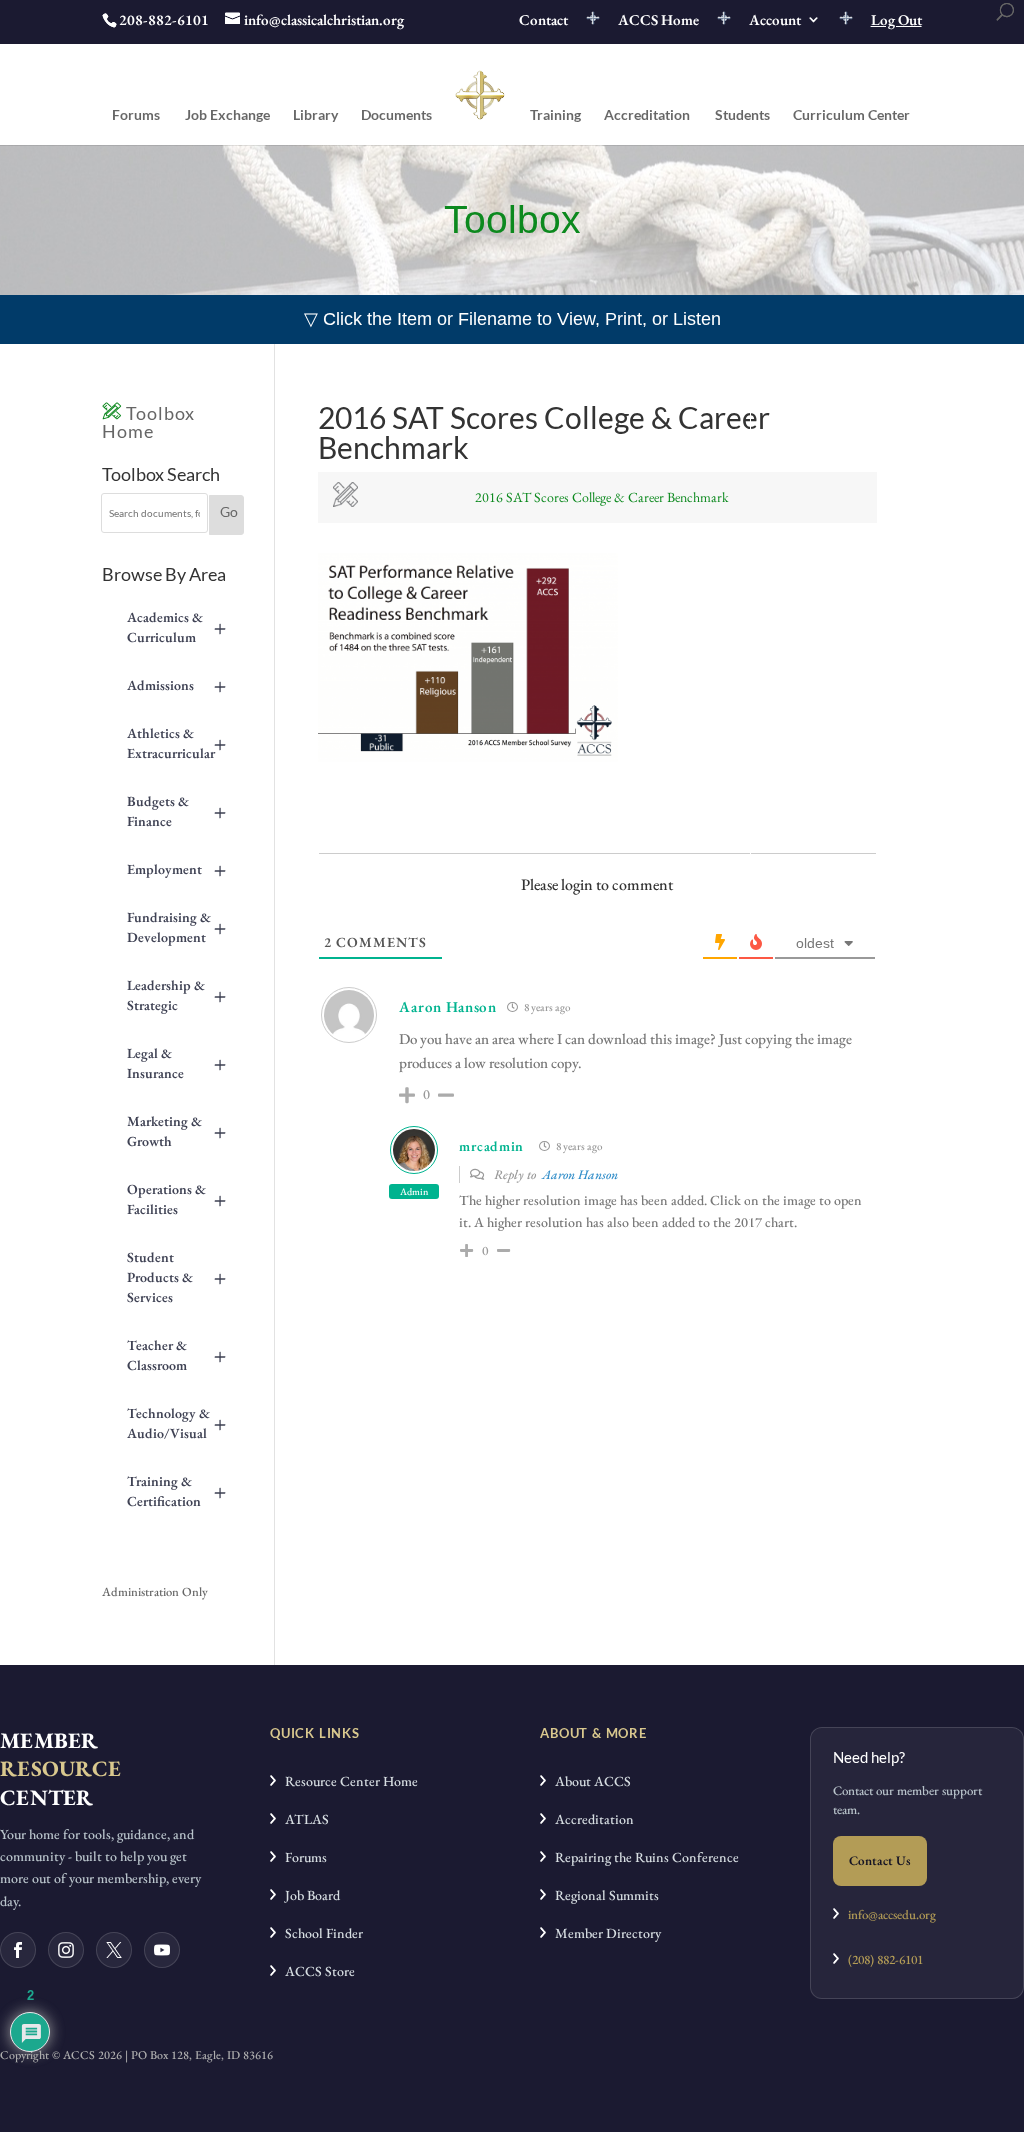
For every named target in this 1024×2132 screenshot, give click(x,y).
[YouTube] (162, 1950)
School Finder (319, 1933)
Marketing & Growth (176, 1131)
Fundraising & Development (176, 927)
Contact (543, 20)
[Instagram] (66, 1950)
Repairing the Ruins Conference (642, 1857)
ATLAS (302, 1819)
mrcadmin (491, 1146)
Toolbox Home (148, 422)
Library (315, 115)
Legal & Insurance (176, 1063)
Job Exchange (227, 115)
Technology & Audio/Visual (176, 1423)
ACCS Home (658, 20)
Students (742, 115)
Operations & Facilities (176, 1199)
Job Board (308, 1895)
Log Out (896, 20)
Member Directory (603, 1933)
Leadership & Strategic (176, 995)
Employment (176, 869)
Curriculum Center (851, 115)
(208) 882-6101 (881, 1959)
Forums (136, 115)
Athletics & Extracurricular (176, 743)
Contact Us (880, 1860)
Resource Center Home (347, 1781)
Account (775, 20)
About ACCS (588, 1781)
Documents (396, 115)
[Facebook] (18, 1950)
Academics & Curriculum (176, 627)
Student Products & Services (176, 1277)
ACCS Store (315, 1971)
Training (555, 115)
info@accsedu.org (892, 1914)
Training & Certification (176, 1491)
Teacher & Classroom (176, 1355)
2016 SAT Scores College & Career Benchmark (602, 497)
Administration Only (155, 1591)
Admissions (176, 685)
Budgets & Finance (176, 811)
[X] (114, 1950)
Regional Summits (602, 1895)
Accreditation (647, 115)
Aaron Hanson (580, 1174)
